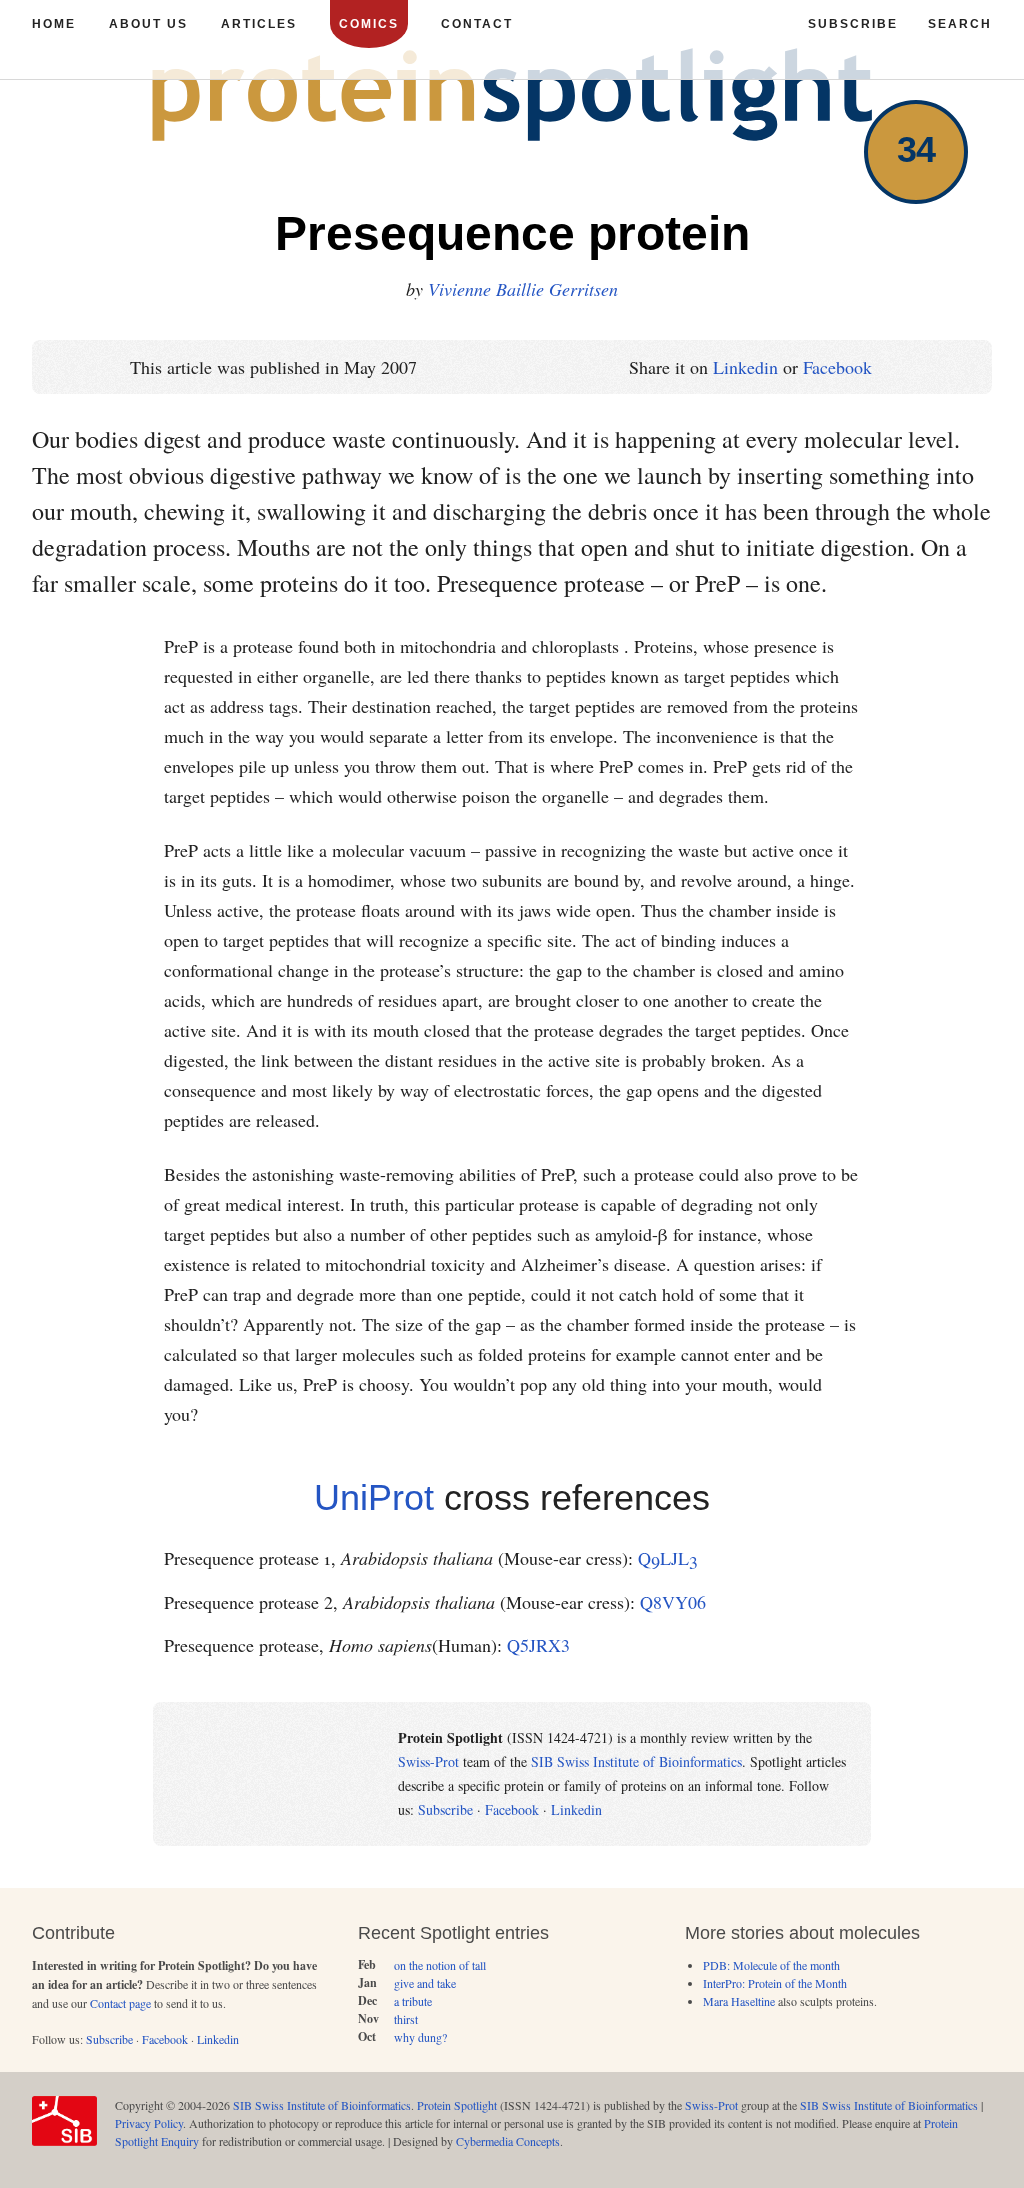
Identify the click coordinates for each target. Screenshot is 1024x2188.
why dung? (420, 2037)
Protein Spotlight (457, 2105)
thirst (406, 2019)
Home (54, 24)
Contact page (120, 2003)
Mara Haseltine (739, 2001)
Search (960, 24)
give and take (425, 1983)
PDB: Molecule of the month (771, 1965)
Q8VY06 (673, 1602)
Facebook (837, 367)
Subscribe (445, 1809)
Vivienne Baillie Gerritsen (523, 289)
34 (916, 149)
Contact (477, 24)
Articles (259, 24)
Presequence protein (512, 233)
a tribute (413, 2001)
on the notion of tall (440, 1965)
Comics (369, 24)
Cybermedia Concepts (508, 2141)
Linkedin (745, 367)
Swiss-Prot (428, 1761)
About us (148, 24)
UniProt (374, 1497)
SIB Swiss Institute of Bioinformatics (636, 1761)
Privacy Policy (149, 2123)
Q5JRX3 (538, 1645)
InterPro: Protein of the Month (775, 1983)
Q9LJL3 (667, 1558)
